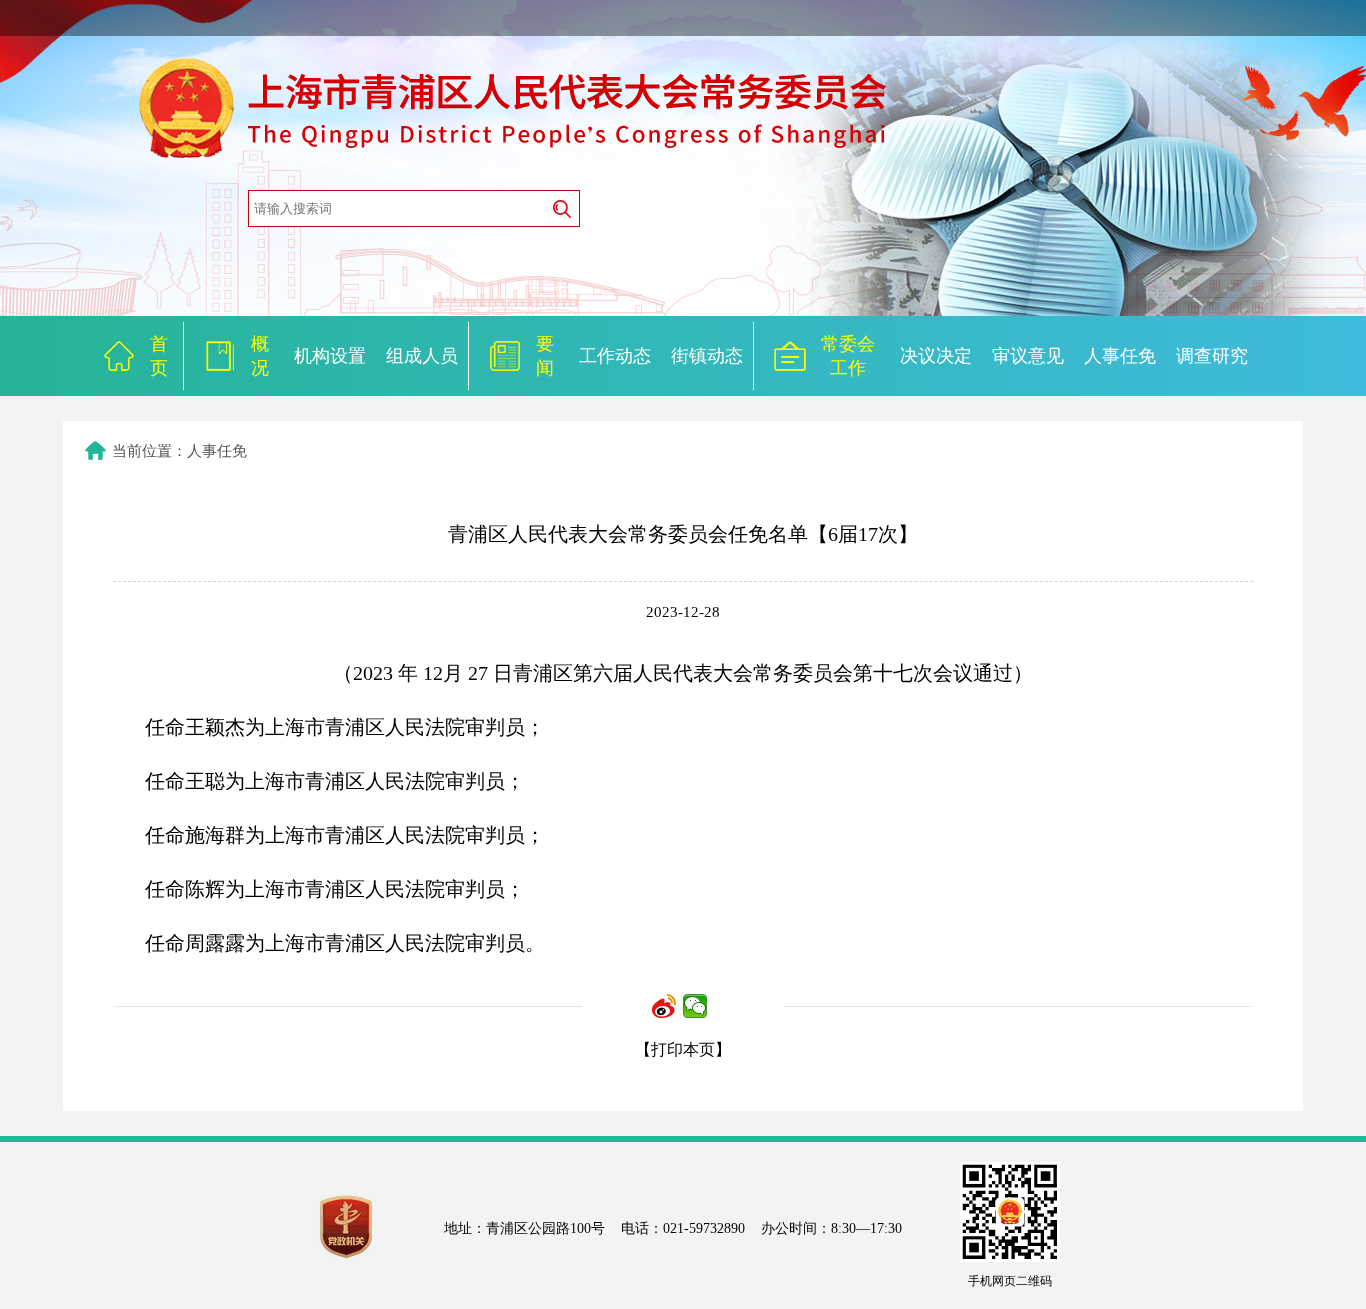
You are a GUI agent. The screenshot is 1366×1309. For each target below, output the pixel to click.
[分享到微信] (695, 1006)
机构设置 (330, 356)
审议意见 (1028, 356)
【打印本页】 (683, 1049)
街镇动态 (707, 356)
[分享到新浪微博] (664, 1006)
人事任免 (1120, 356)
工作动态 (615, 356)
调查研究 (1212, 356)
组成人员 (422, 356)
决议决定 (936, 356)
